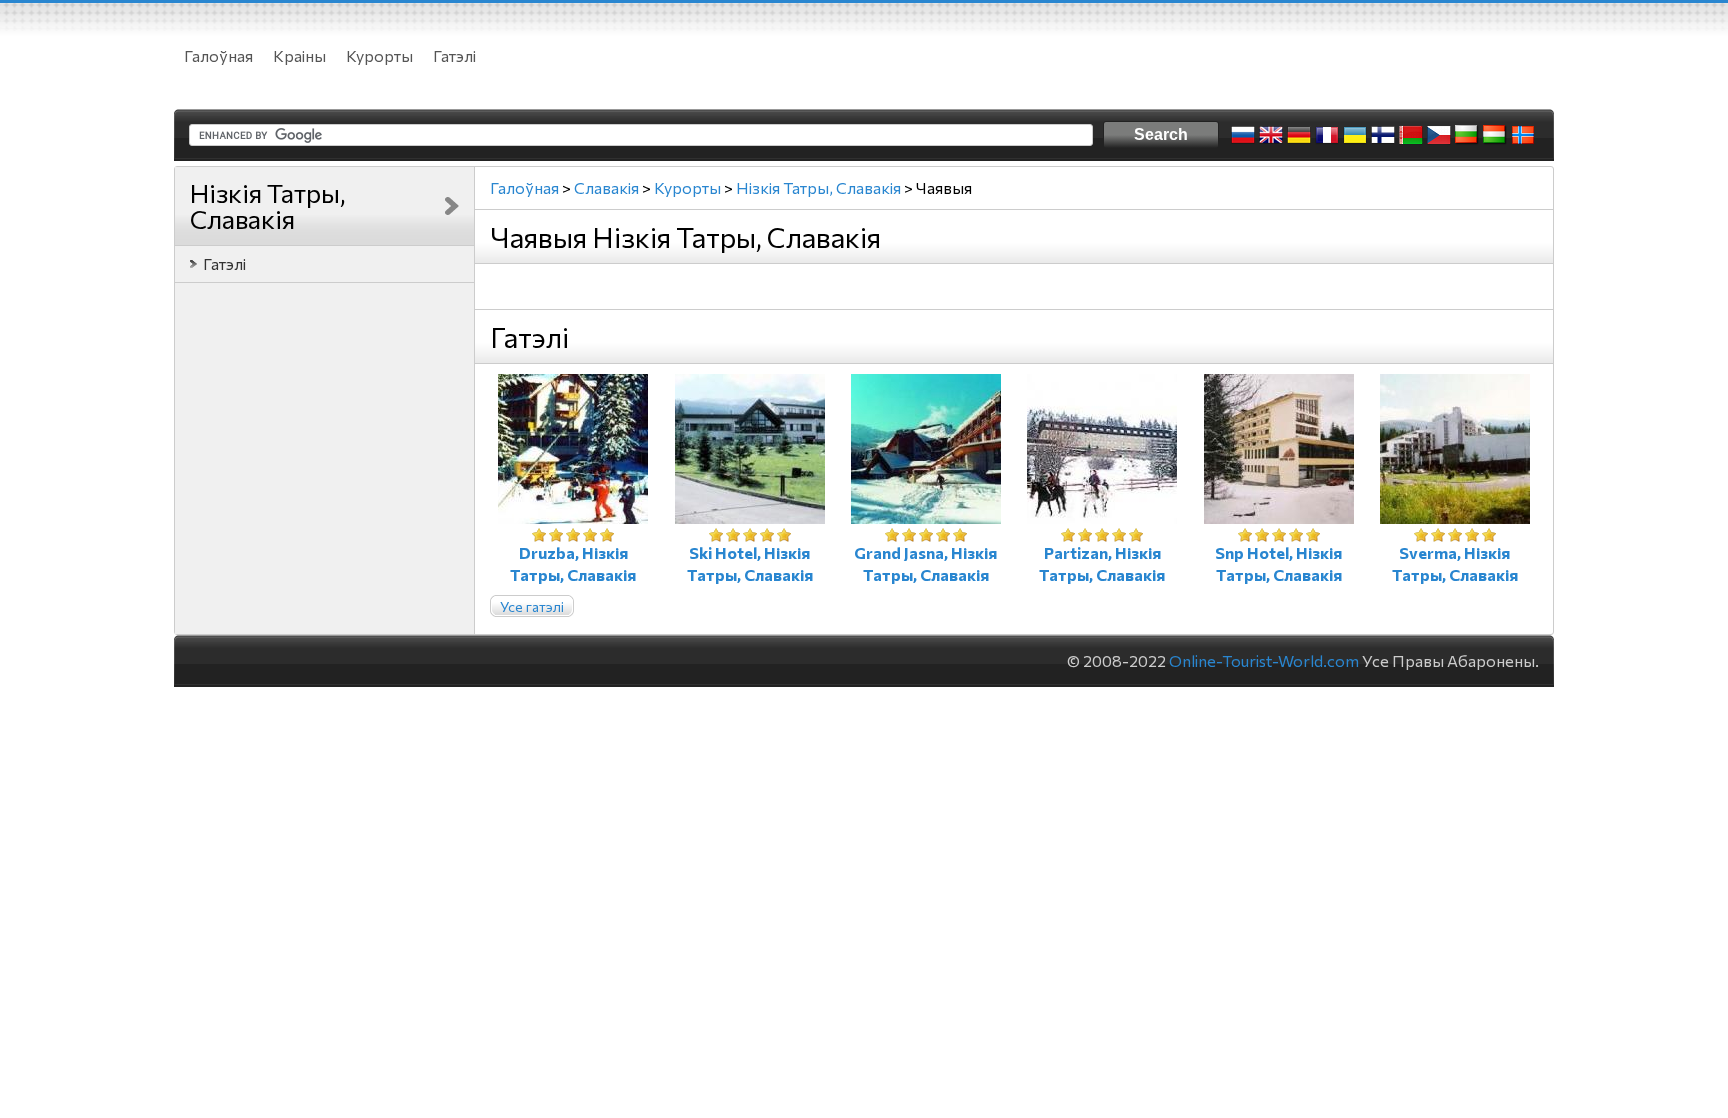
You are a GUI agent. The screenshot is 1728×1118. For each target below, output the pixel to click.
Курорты (379, 55)
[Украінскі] (1355, 135)
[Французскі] (1327, 135)
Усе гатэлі (532, 606)
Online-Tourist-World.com (1264, 660)
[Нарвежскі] (1523, 135)
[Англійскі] (1271, 135)
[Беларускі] (1411, 135)
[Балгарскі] (1467, 135)
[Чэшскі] (1439, 135)
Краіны (299, 55)
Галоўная (218, 55)
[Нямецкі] (1299, 135)
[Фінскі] (1383, 135)
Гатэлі (454, 55)
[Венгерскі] (1495, 135)
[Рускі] (1243, 135)
